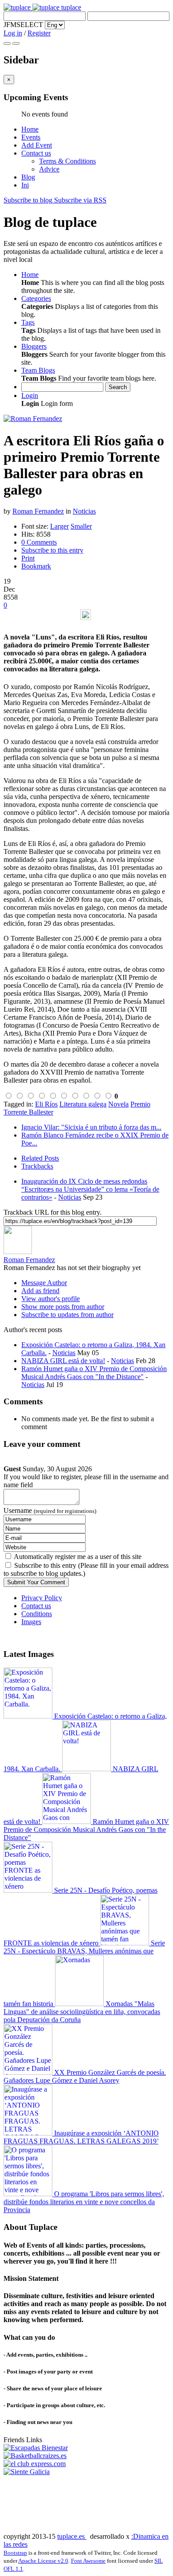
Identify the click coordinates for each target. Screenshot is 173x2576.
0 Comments (39, 542)
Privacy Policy (42, 1598)
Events (31, 137)
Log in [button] (13, 33)
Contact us (36, 153)
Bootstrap (15, 2553)
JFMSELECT (23, 25)
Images (31, 1622)
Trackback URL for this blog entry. (53, 1212)
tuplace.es (72, 2536)
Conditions (37, 1614)
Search (118, 387)
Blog (28, 177)
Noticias (84, 511)
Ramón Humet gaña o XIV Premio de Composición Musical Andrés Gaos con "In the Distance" (94, 1373)
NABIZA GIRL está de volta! (63, 1361)
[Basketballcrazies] (35, 2456)
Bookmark (36, 566)
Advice (49, 169)
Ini (25, 185)
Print (28, 558)
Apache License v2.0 (43, 2561)
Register (39, 33)
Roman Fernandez (38, 511)
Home (30, 129)
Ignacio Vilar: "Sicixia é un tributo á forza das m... (91, 1127)
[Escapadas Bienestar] (36, 2448)
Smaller (81, 526)
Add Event (37, 145)
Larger (59, 526)
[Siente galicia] (27, 2472)
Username (50, 1510)
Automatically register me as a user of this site (78, 1557)
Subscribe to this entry (52, 550)
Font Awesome (88, 2561)
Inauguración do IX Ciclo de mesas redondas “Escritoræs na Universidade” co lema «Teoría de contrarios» (90, 1189)
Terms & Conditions (67, 161)
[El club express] (35, 2464)
